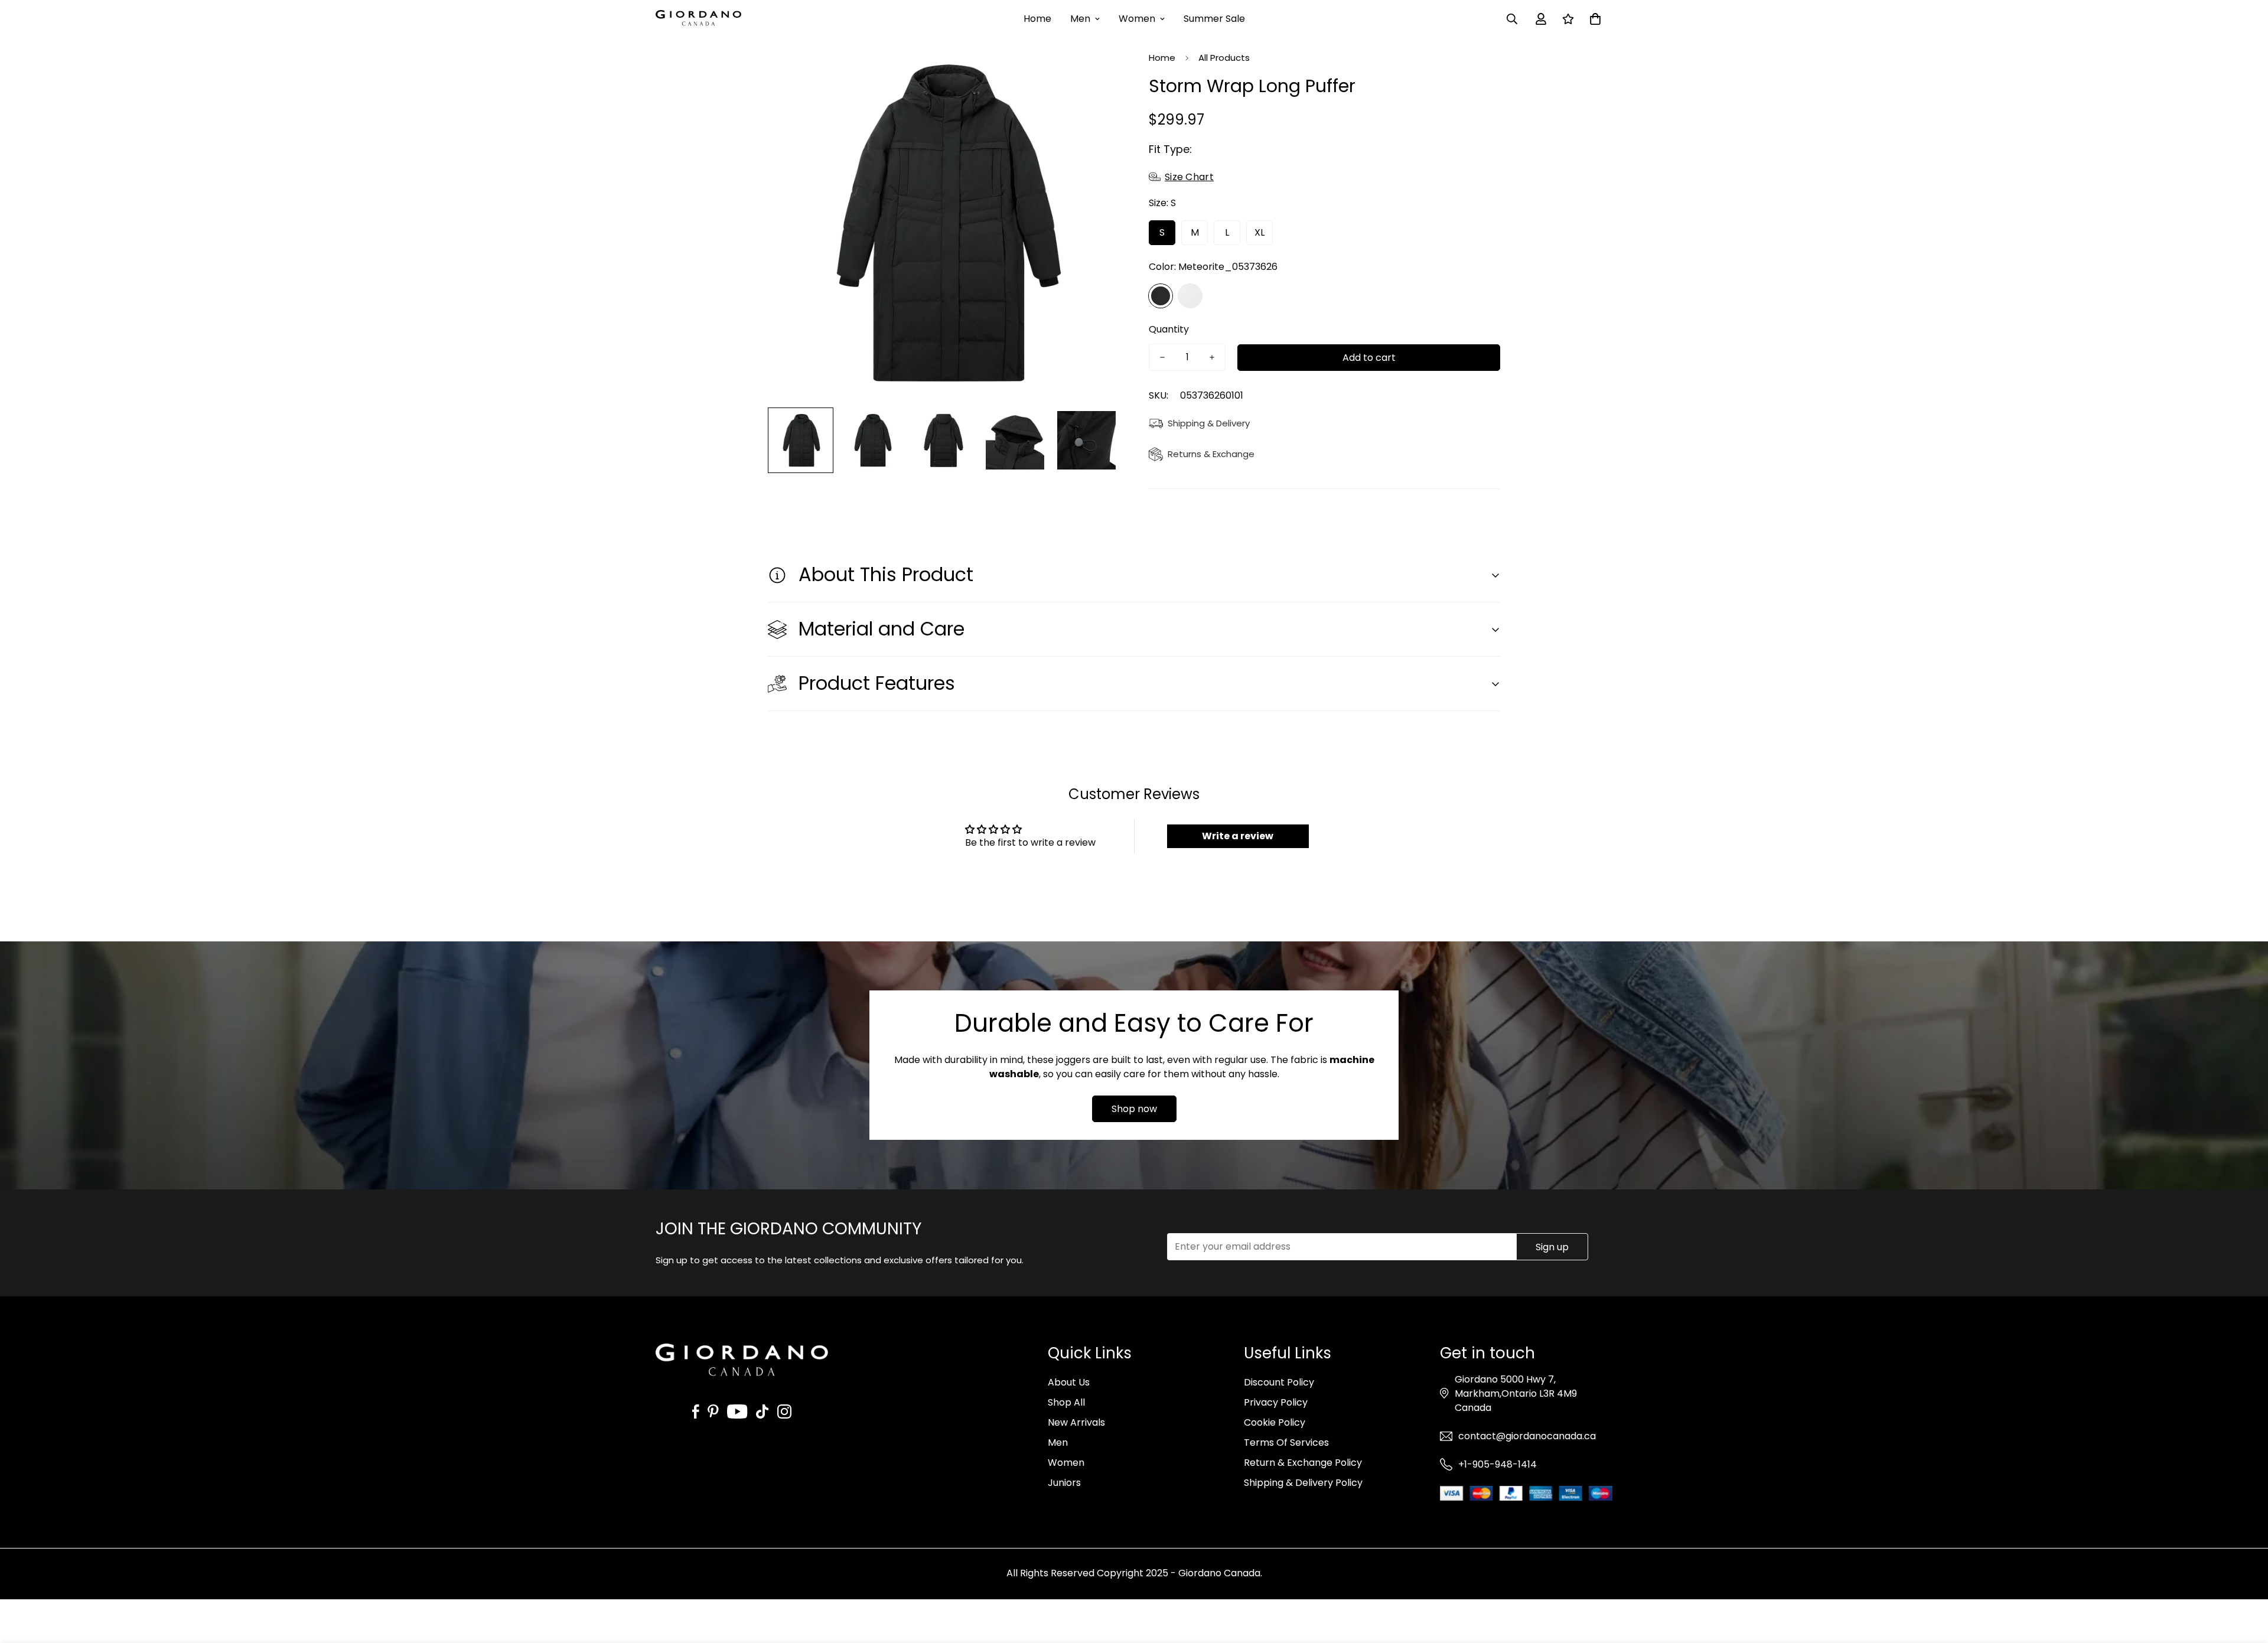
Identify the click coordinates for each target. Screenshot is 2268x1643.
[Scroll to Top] (2245, 1579)
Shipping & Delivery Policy (1303, 1483)
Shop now (1134, 1109)
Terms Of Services (1286, 1442)
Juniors (1064, 1483)
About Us (1069, 1382)
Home (1037, 19)
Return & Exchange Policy (1303, 1463)
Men (1080, 19)
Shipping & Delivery (1209, 423)
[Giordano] (698, 19)
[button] (1595, 19)
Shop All (1066, 1402)
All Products (1224, 58)
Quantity (1169, 329)
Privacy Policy (1276, 1402)
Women (1137, 19)
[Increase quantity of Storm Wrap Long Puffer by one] (1212, 357)
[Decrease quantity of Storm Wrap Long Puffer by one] (1162, 357)
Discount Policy (1279, 1382)
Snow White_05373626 (1190, 296)
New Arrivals (1076, 1422)
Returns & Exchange (1211, 454)
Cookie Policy (1275, 1422)
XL (1260, 232)
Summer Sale (1214, 19)
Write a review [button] (1238, 836)
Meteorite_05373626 (1161, 296)
